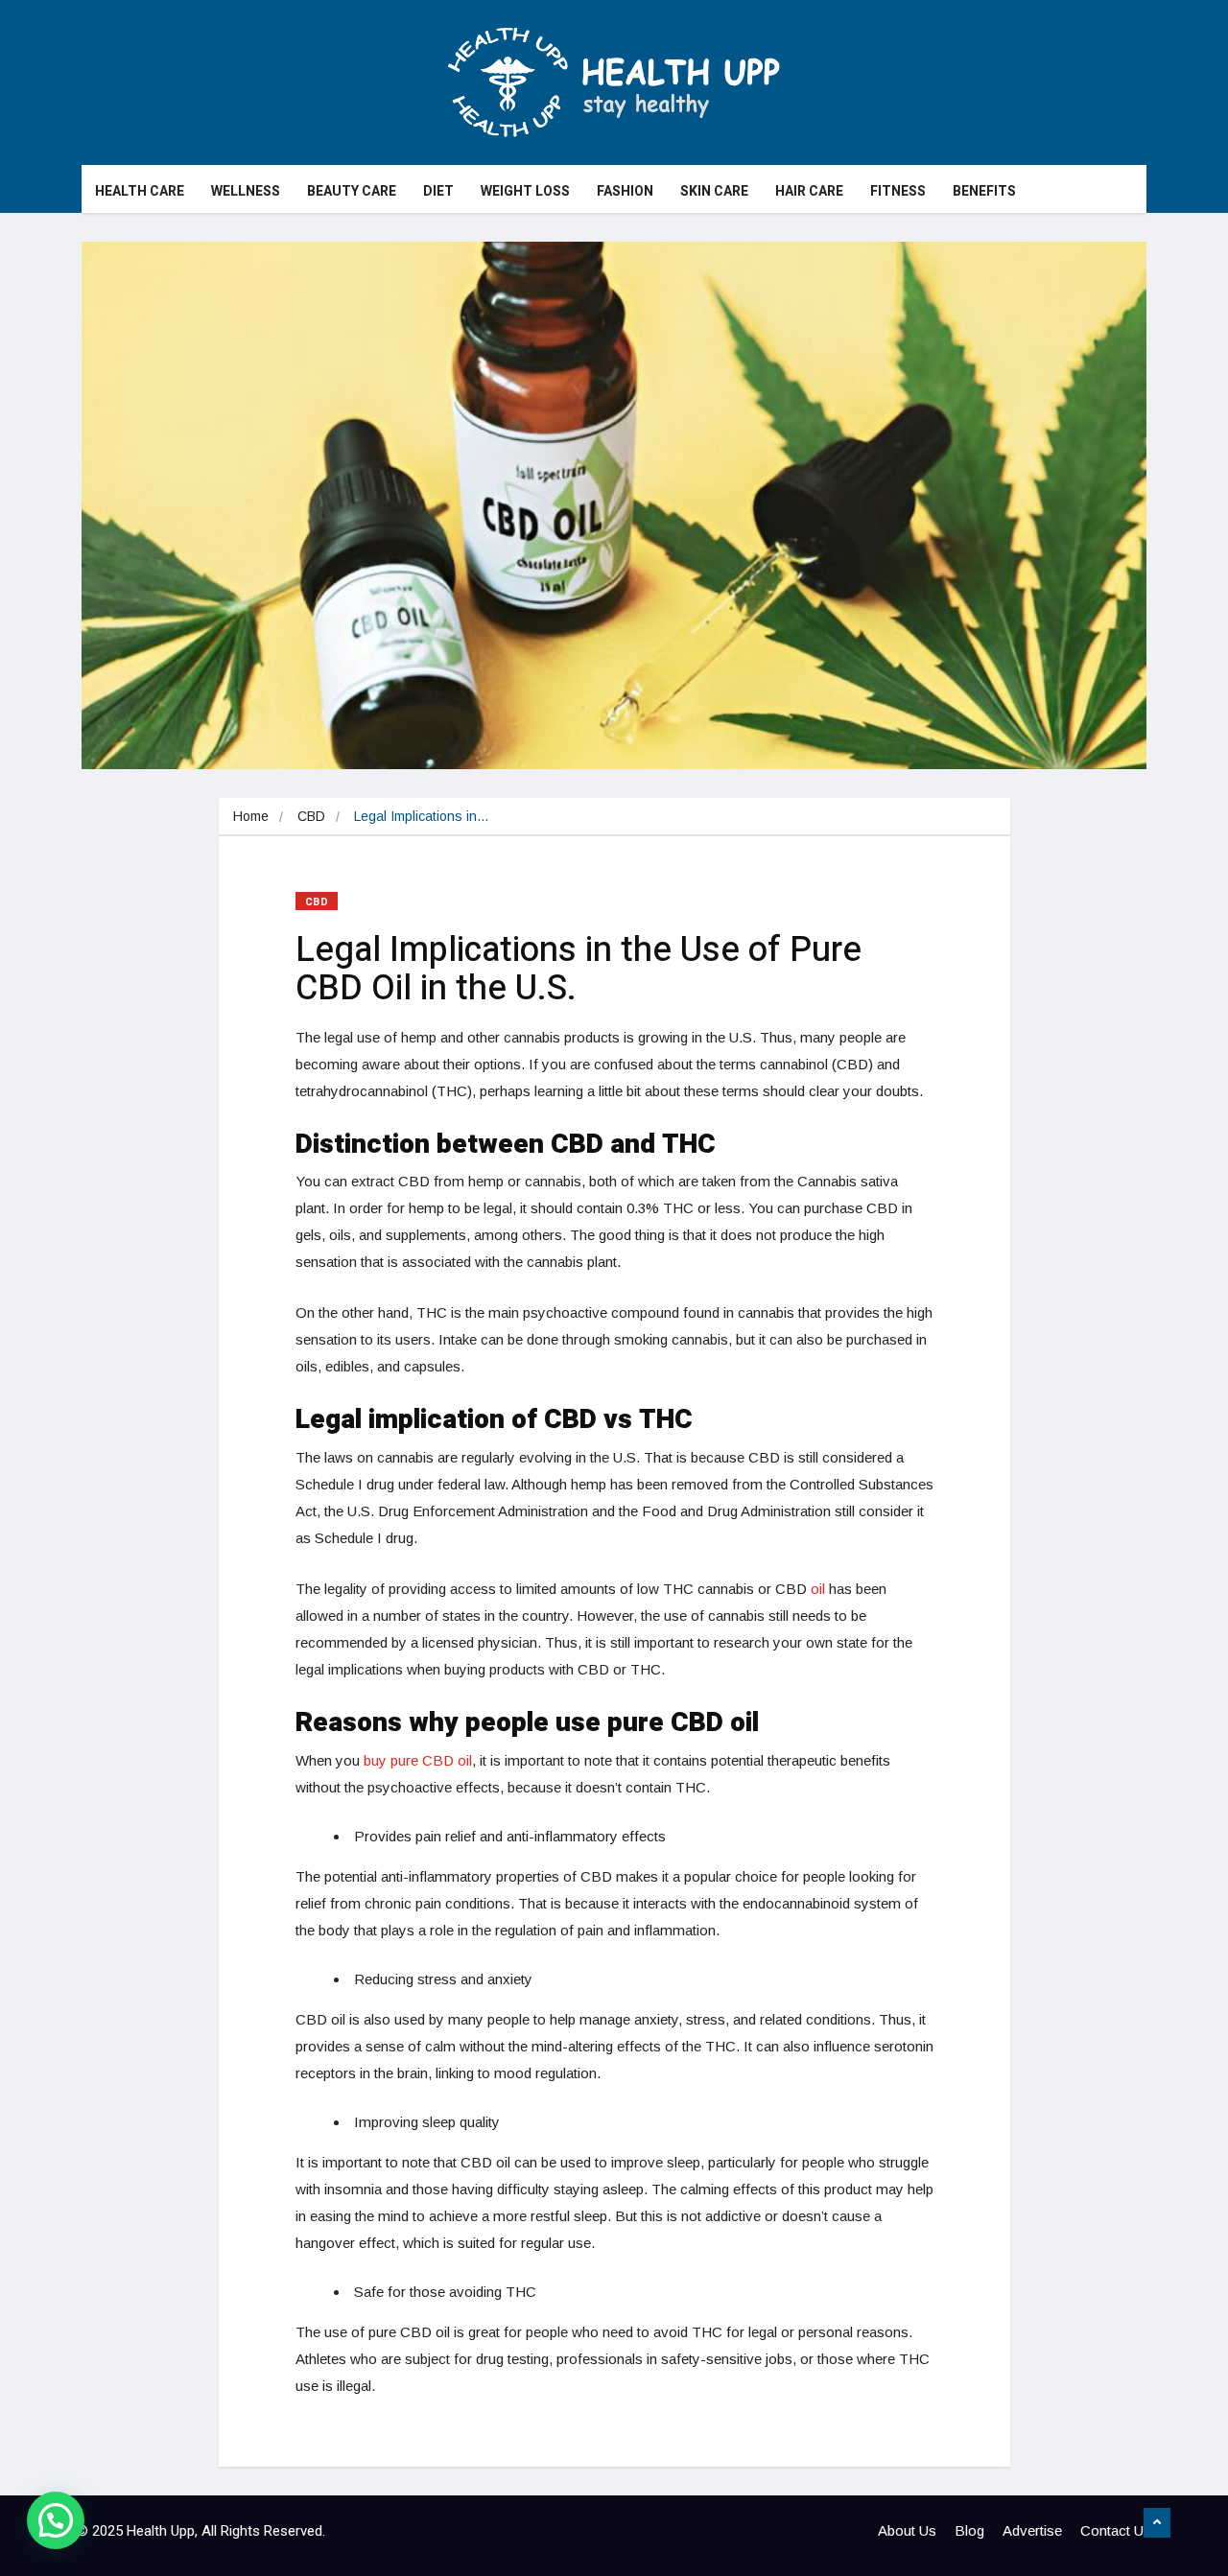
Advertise (1032, 2530)
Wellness (246, 191)
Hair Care (809, 191)
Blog (969, 2530)
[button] (56, 2520)
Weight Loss (525, 191)
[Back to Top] (1157, 2523)
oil (818, 1589)
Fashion (625, 191)
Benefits (984, 191)
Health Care (140, 191)
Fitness (898, 191)
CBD (311, 816)
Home (251, 816)
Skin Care (714, 191)
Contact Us (1116, 2530)
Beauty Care (352, 191)
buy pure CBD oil (418, 1760)
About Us (907, 2530)
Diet (438, 191)
